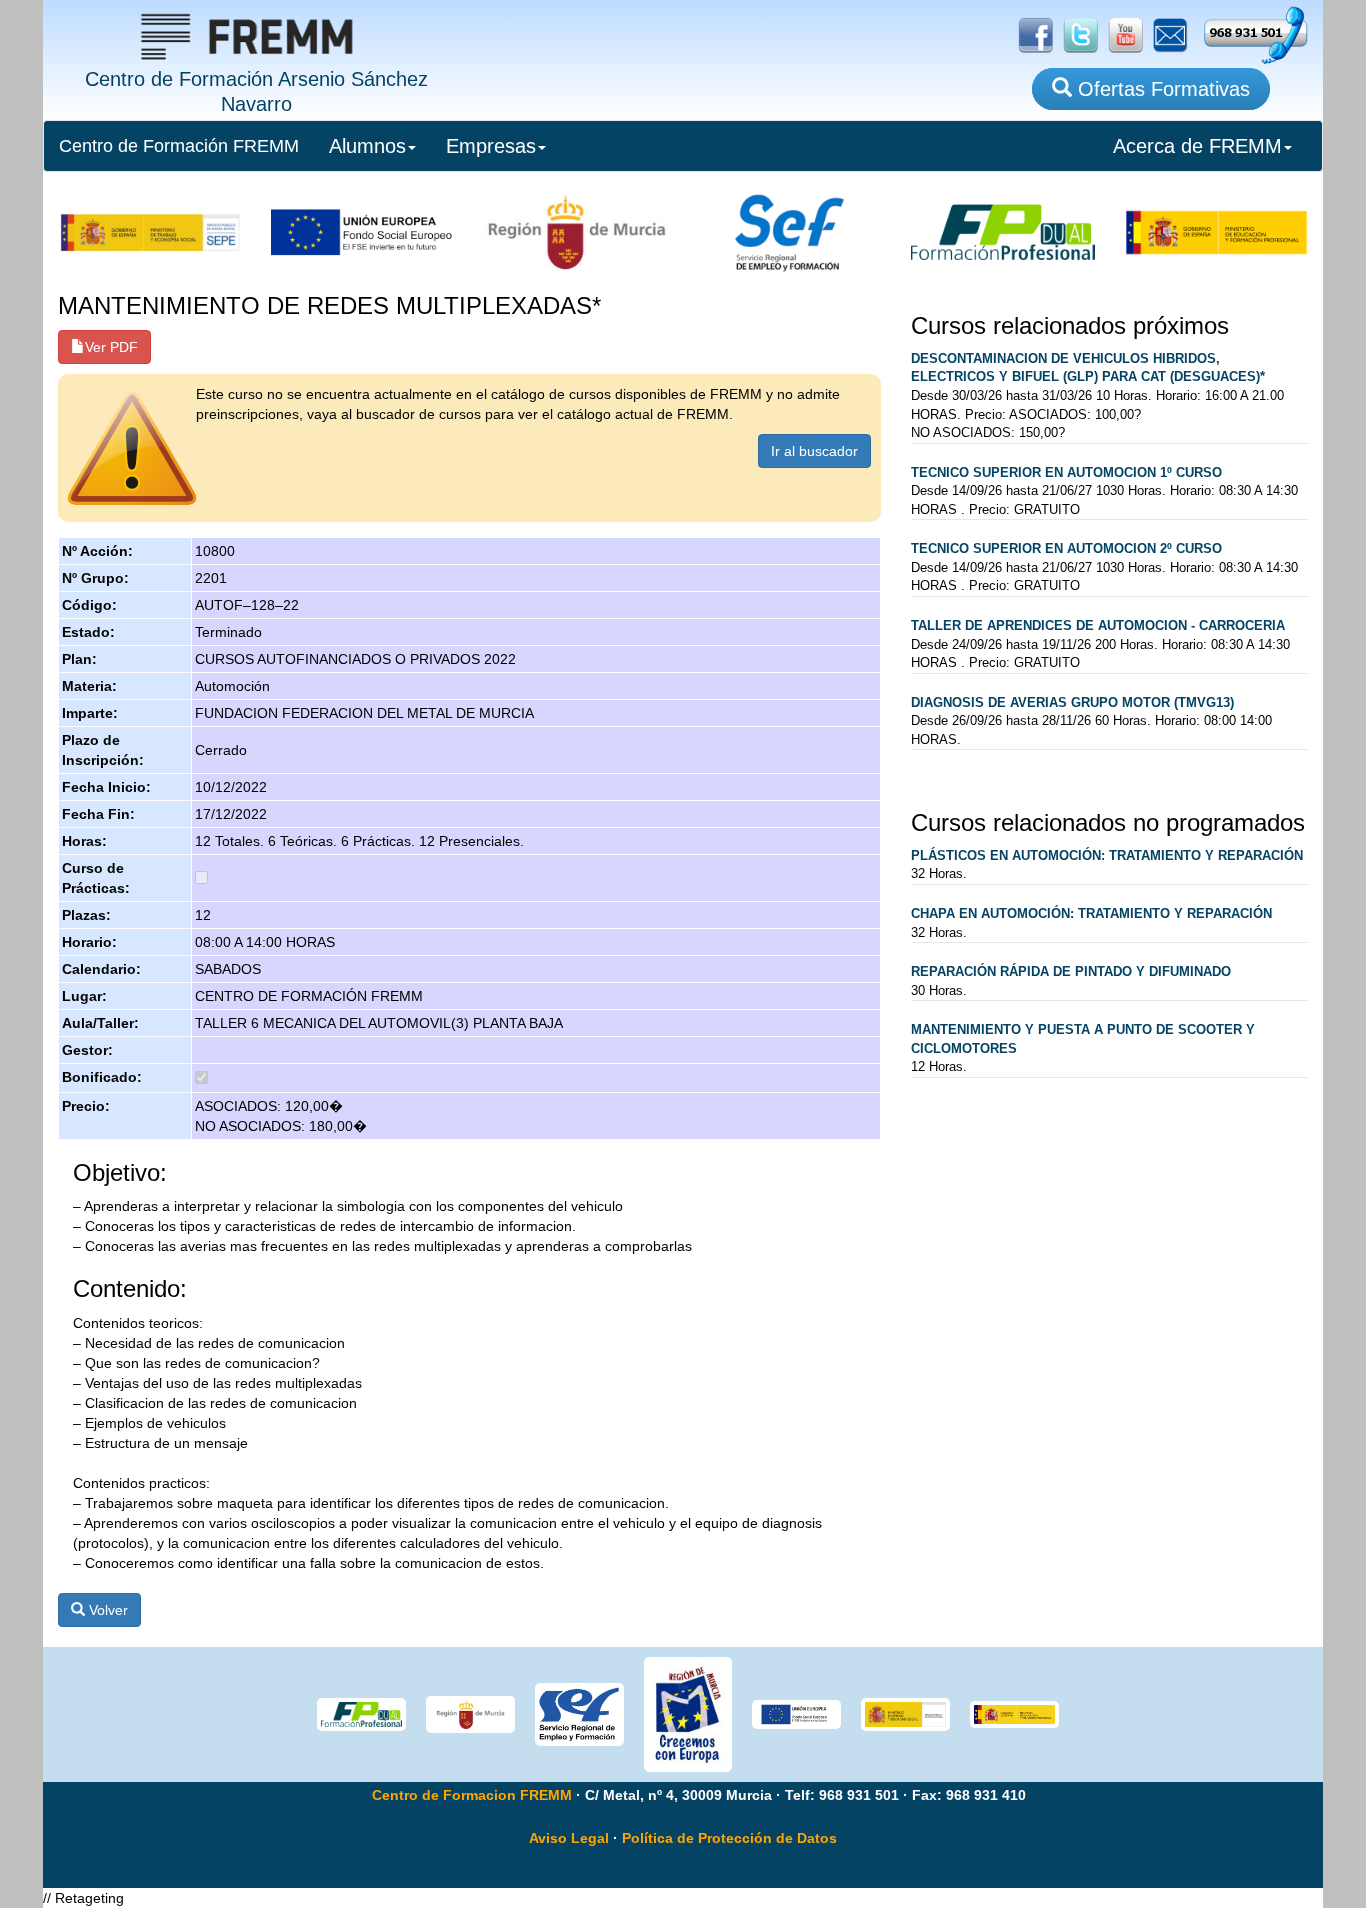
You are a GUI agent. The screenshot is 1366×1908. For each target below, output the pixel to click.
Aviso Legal (569, 1838)
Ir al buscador (814, 451)
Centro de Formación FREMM (179, 146)
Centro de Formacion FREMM (472, 1795)
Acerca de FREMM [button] (1197, 146)
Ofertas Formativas (1161, 89)
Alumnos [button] (367, 146)
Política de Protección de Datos (729, 1838)
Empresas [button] (491, 146)
